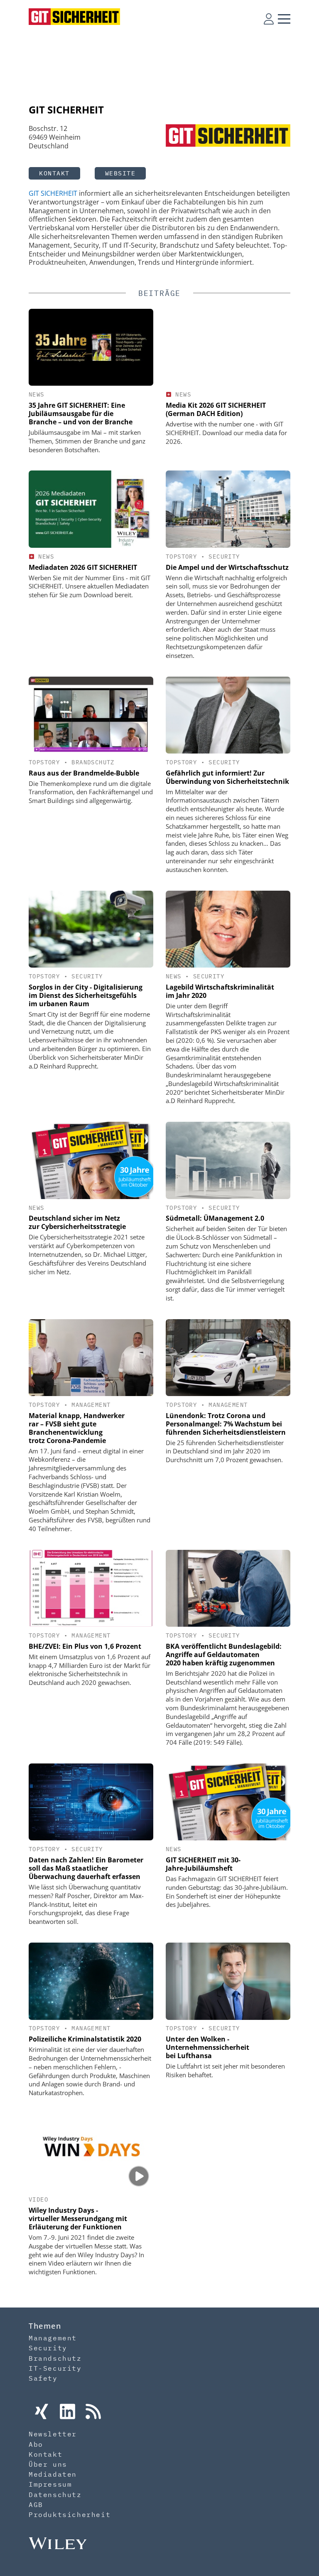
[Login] (269, 19)
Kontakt (54, 173)
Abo (36, 2444)
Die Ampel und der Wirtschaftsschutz (227, 567)
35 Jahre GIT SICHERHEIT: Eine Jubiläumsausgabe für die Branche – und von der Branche (81, 414)
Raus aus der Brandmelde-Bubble (84, 773)
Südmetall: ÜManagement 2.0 (215, 1218)
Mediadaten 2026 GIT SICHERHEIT (83, 567)
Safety (43, 2378)
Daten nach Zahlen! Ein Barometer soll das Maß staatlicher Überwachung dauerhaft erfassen (86, 1868)
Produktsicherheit (70, 2514)
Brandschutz (93, 762)
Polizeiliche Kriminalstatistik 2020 (85, 2039)
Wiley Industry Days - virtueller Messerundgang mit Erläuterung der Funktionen (78, 2219)
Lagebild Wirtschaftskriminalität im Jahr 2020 (220, 991)
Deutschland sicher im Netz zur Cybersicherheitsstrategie (77, 1222)
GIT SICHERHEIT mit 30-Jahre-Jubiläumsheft (203, 1864)
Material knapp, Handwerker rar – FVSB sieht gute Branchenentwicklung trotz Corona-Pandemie (77, 1428)
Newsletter (53, 2434)
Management (91, 1405)
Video (38, 2199)
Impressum (50, 2484)
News (37, 394)
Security (224, 557)
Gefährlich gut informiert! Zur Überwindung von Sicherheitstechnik (227, 777)
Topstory (181, 557)
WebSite (120, 173)
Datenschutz (55, 2495)
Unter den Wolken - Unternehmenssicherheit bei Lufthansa (207, 2047)
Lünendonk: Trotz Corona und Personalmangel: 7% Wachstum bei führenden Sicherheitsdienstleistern (226, 1424)
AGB (36, 2505)
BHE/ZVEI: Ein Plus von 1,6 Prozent (85, 1646)
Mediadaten (53, 2474)
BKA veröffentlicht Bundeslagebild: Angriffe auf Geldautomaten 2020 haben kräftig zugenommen (224, 1655)
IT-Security (55, 2368)
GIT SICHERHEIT (53, 193)
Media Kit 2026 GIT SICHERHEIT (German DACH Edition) (216, 409)
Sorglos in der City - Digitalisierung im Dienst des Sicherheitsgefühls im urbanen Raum (86, 995)
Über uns (48, 2464)
